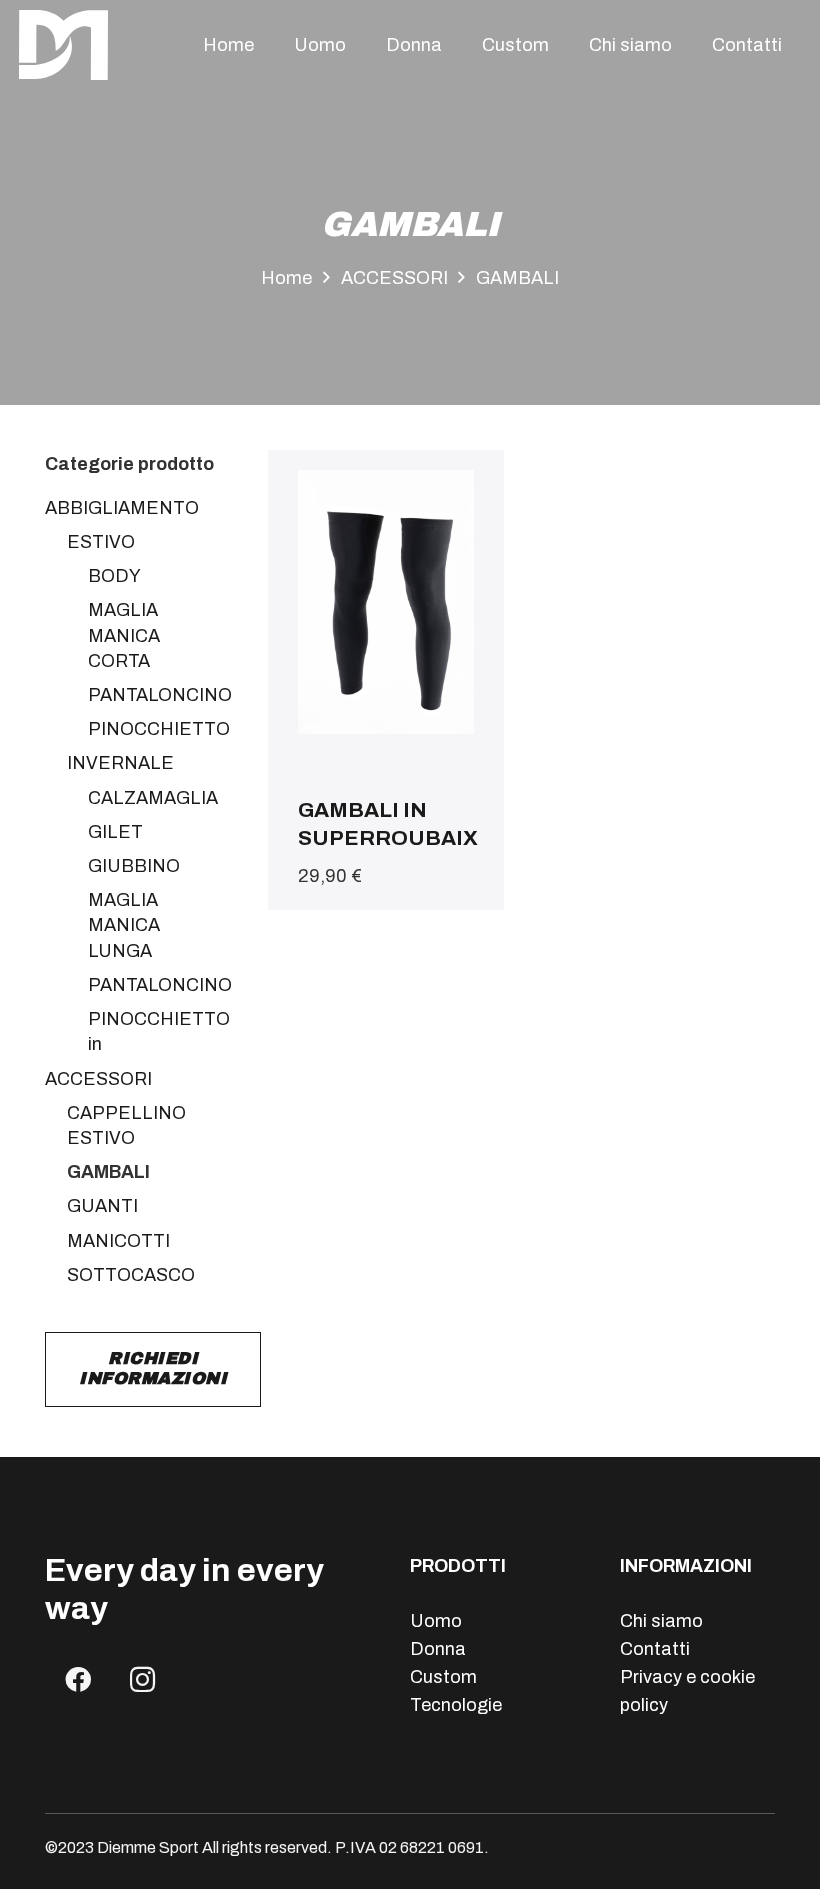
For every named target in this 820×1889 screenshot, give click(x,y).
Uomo (436, 1621)
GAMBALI (108, 1172)
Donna (438, 1649)
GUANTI (102, 1206)
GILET (115, 832)
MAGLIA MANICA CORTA (124, 635)
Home (286, 278)
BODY (114, 576)
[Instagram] (142, 1679)
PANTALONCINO (160, 695)
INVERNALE (120, 763)
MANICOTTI (118, 1241)
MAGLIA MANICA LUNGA (124, 925)
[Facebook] (77, 1679)
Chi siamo (661, 1621)
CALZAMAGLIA (153, 798)
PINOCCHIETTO (159, 729)
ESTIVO (101, 542)
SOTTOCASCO (131, 1275)
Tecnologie (456, 1705)
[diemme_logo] (63, 45)
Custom (443, 1677)
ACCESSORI (394, 278)
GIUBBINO (134, 866)
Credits (518, 1847)
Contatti (655, 1649)
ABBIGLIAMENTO (122, 508)
